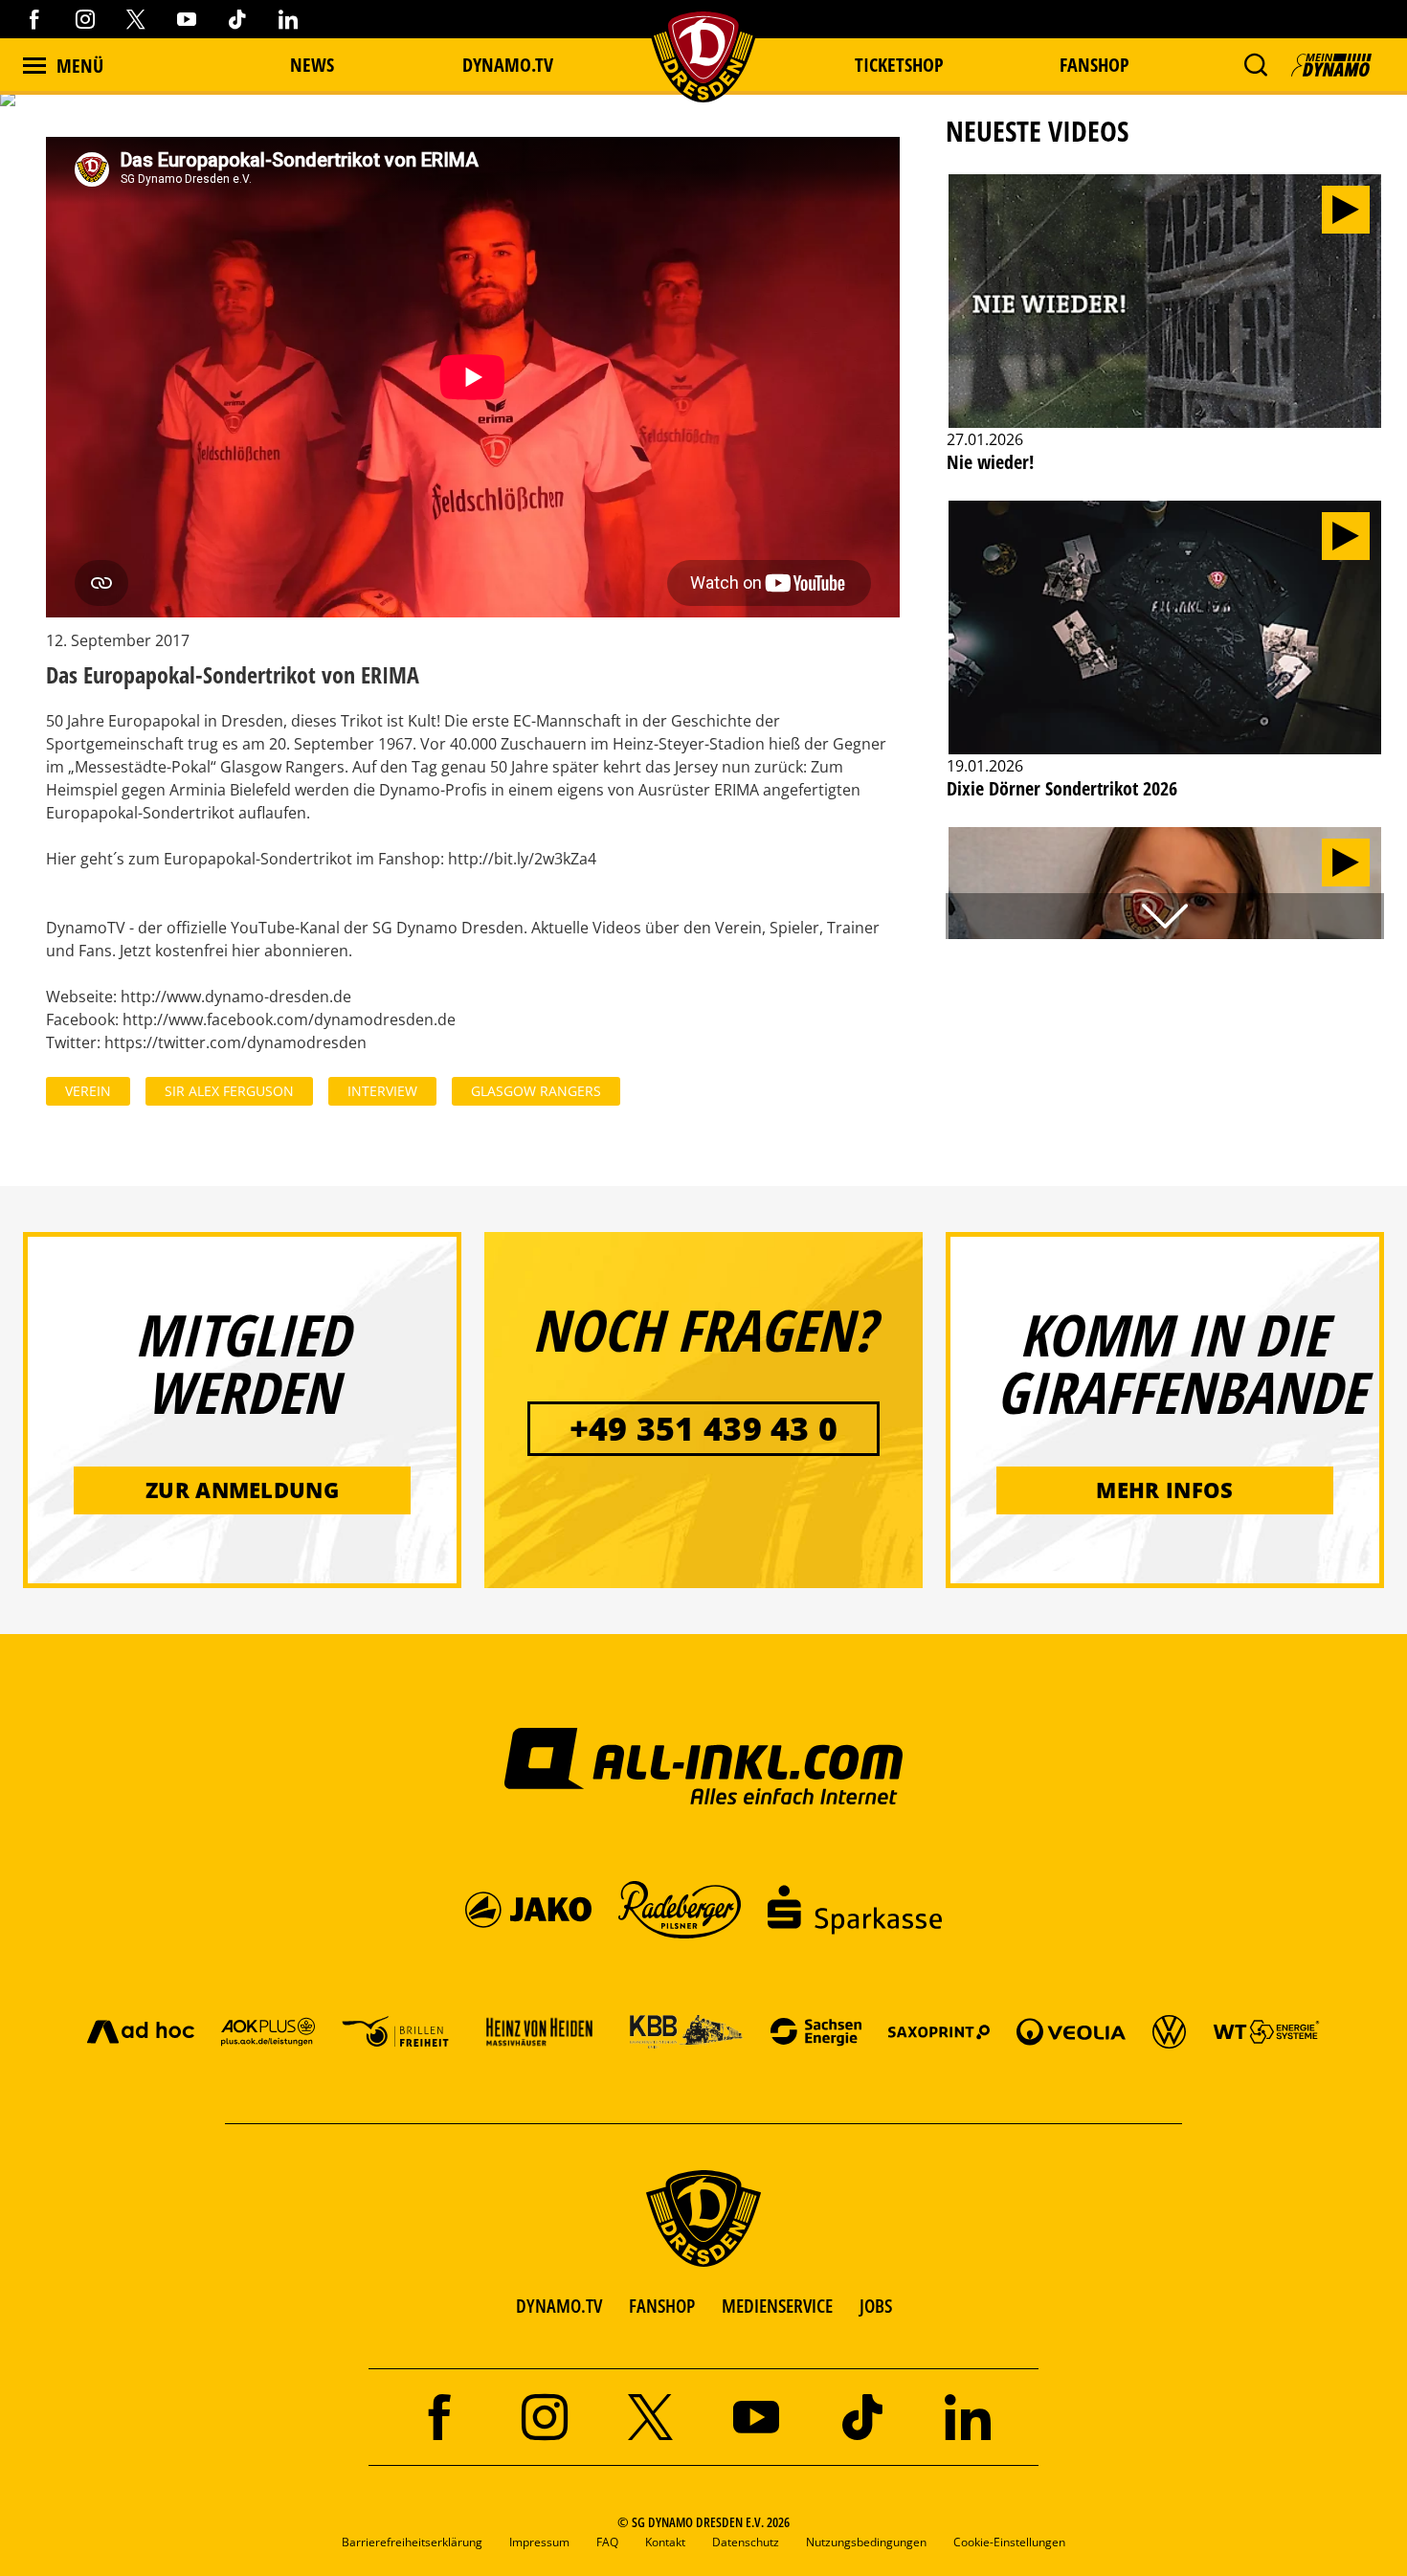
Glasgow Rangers (536, 1091)
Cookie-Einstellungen (1009, 2542)
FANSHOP (662, 2306)
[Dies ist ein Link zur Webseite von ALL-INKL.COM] (704, 1765)
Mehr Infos (1164, 1490)
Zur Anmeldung (242, 1490)
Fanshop (1094, 65)
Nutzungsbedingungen (866, 2542)
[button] (1255, 65)
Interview (382, 1091)
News (312, 65)
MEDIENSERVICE (777, 2306)
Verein (88, 1091)
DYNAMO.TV (508, 65)
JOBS (876, 2306)
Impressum (539, 2542)
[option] (1165, 335)
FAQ (607, 2542)
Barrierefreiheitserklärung (412, 2542)
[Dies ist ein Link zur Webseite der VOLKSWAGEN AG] (1169, 2031)
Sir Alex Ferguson (229, 1091)
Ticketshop (899, 65)
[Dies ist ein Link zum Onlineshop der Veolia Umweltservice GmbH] (1071, 2031)
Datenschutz (746, 2542)
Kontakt (665, 2542)
